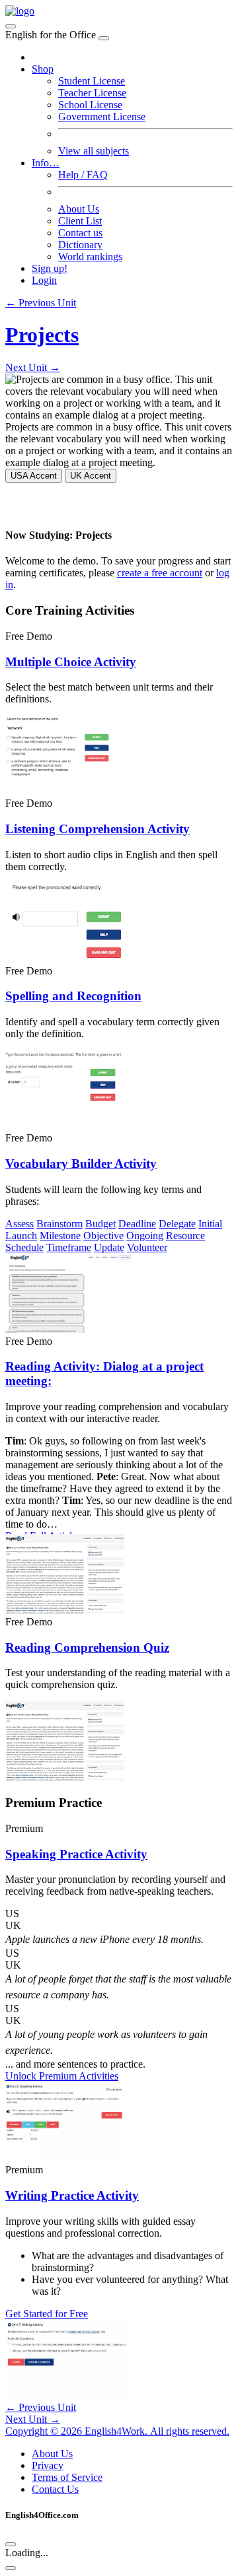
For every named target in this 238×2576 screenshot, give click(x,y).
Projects (42, 335)
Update (109, 1247)
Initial (210, 1224)
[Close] (104, 38)
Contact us (80, 233)
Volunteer (147, 1247)
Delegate (177, 1224)
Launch (21, 1236)
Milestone (60, 1236)
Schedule (24, 1247)
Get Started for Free (47, 2314)
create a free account (160, 573)
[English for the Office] (20, 11)
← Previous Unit (41, 303)
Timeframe (69, 1247)
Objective (103, 1236)
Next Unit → (33, 367)
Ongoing (145, 1236)
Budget (100, 1224)
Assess (20, 1224)
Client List (80, 221)
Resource (185, 1236)
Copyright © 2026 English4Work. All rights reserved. (117, 2431)
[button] (119, 1914)
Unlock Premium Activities (62, 2076)
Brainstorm (59, 1224)
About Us (79, 209)
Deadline (137, 1224)
